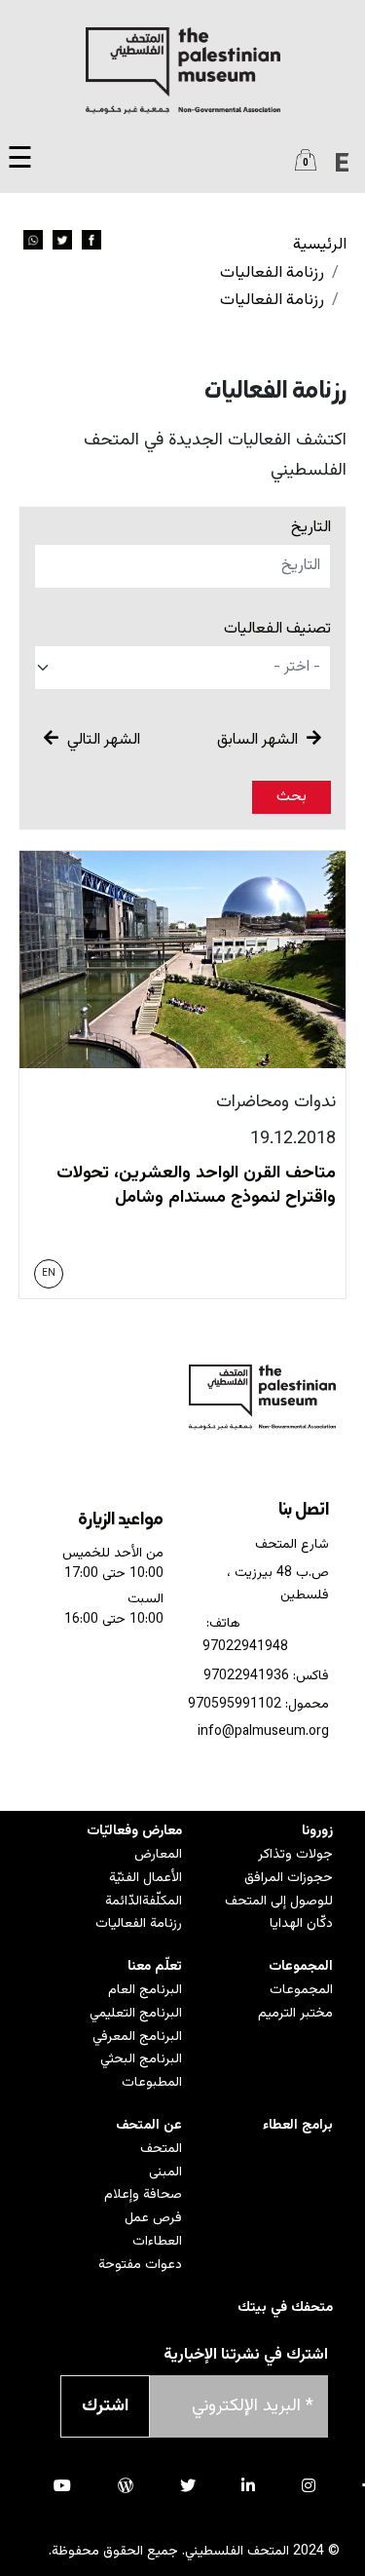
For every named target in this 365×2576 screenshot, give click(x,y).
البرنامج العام (145, 1990)
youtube (62, 2485)
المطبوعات (152, 2083)
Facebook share (91, 240)
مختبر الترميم (295, 2014)
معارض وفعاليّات (134, 1831)
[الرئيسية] (182, 71)
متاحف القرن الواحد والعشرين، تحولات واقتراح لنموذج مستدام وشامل (196, 1186)
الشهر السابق (259, 740)
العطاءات (157, 2242)
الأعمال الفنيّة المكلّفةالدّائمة (144, 1890)
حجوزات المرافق (289, 1878)
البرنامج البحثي (141, 2059)
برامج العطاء (298, 2126)
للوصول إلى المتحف (279, 1902)
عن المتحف (149, 2126)
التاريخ (311, 528)
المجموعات (301, 1967)
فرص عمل (153, 2218)
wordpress (126, 2485)
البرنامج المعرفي (137, 2037)
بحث (292, 797)
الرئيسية (320, 245)
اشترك (105, 2406)
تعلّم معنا (155, 1967)
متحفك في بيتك (285, 2308)
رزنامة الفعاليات (272, 273)
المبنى (165, 2172)
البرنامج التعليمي (136, 2014)
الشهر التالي (102, 740)
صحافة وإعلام (143, 2195)
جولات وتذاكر (295, 1855)
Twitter (62, 240)
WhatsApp (33, 240)
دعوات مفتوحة (140, 2265)
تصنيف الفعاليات (277, 629)
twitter (188, 2485)
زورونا (317, 1831)
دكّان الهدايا (301, 1924)
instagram (309, 2485)
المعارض (158, 1855)
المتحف (161, 2149)
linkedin (248, 2485)
